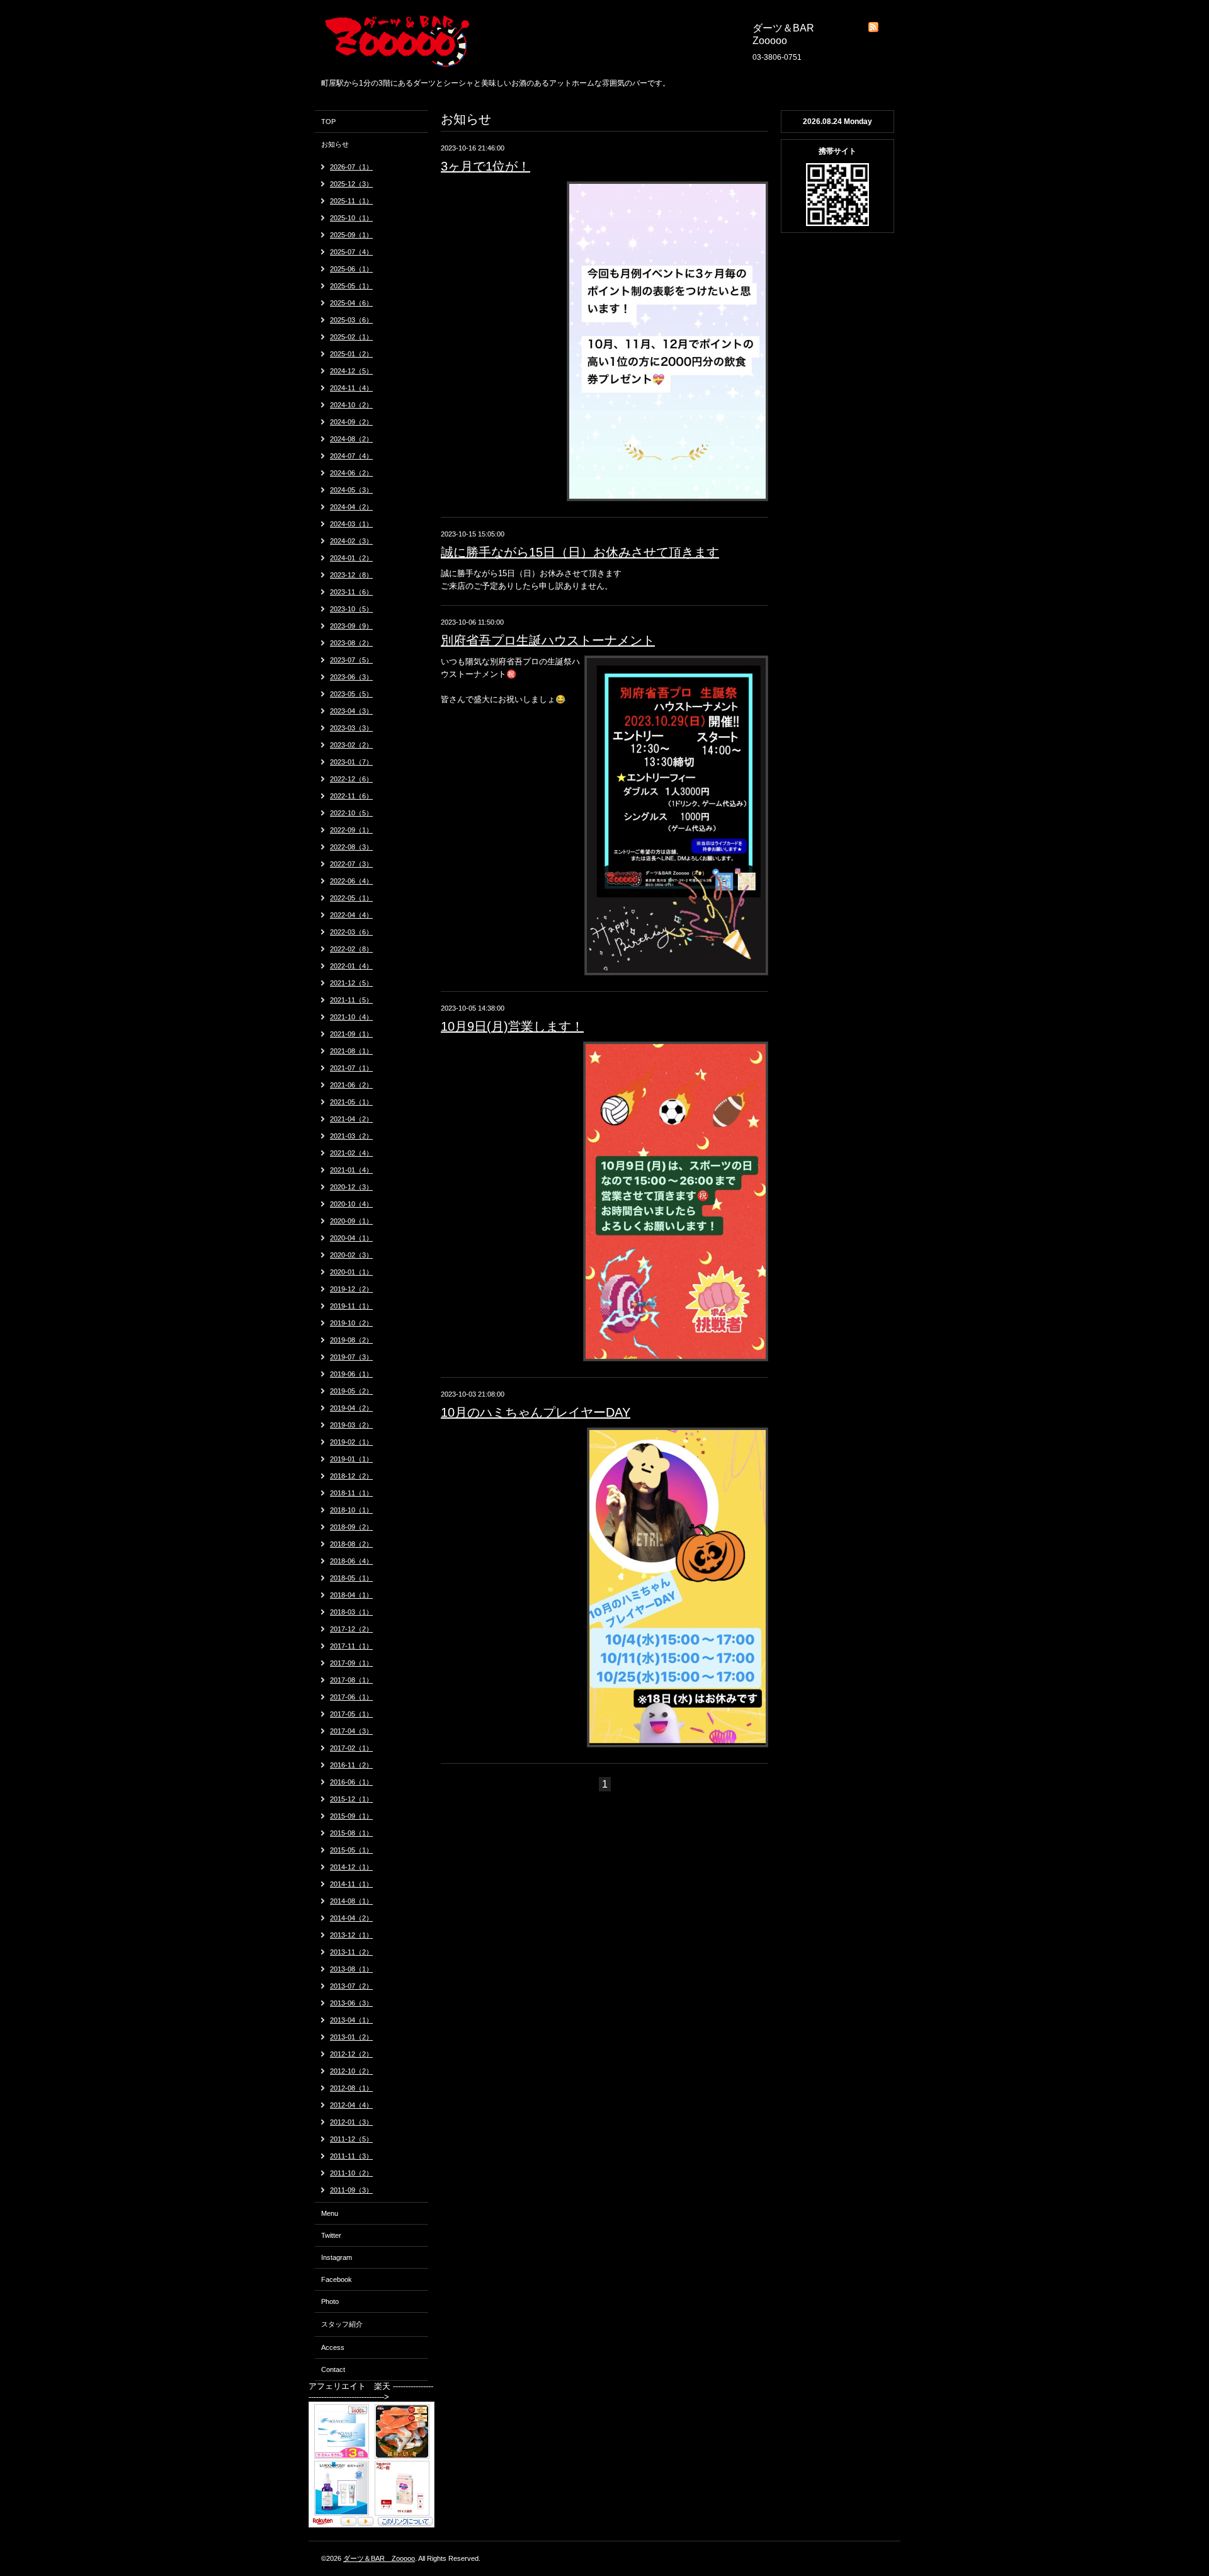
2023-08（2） (351, 643)
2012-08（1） (351, 2088)
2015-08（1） (351, 1833)
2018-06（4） (351, 1561)
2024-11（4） (351, 388)
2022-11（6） (351, 796)
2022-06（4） (351, 881)
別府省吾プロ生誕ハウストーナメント (548, 640)
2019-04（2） (351, 1408)
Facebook (337, 2279)
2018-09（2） (351, 1527)
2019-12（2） (351, 1289)
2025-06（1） (351, 269)
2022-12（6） (351, 779)
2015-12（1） (351, 1799)
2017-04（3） (351, 1731)
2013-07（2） (351, 1986)
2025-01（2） (351, 354)
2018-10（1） (351, 1510)
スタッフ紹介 (342, 2324)
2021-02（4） (351, 1153)
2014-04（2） (351, 1918)
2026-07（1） (351, 167)
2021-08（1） (351, 1051)
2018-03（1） (351, 1612)
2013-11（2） (351, 1952)
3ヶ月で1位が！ (485, 166)
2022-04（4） (351, 915)
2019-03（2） (351, 1425)
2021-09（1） (351, 1034)
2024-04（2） (351, 507)
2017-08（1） (351, 1680)
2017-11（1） (351, 1646)
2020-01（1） (351, 1272)
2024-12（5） (351, 371)
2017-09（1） (351, 1663)
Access (333, 2347)
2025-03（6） (351, 320)
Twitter (331, 2235)
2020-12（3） (351, 1187)
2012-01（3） (351, 2122)
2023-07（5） (351, 660)
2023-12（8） (351, 575)
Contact (333, 2369)
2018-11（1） (351, 1493)
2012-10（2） (351, 2071)
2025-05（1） (351, 286)
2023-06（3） (351, 677)
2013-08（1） (351, 1969)
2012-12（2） (351, 2054)
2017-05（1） (351, 1714)
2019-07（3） (351, 1357)
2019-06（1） (351, 1374)
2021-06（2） (351, 1085)
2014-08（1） (351, 1901)
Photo (330, 2301)
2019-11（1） (351, 1306)
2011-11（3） (351, 2156)
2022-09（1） (351, 830)
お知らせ (335, 144)
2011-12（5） (351, 2139)
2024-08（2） (351, 439)
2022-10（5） (351, 813)
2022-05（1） (351, 898)
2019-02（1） (351, 1442)
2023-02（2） (351, 745)
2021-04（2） (351, 1119)
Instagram (337, 2257)
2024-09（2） (351, 422)
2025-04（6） (351, 303)
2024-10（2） (351, 405)
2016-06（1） (351, 1782)
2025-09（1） (351, 235)
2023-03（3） (351, 728)
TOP (328, 122)
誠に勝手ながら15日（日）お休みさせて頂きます (580, 552)
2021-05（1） (351, 1102)
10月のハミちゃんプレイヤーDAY (536, 1412)
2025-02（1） (351, 337)
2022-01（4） (351, 966)
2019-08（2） (351, 1340)
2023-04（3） (351, 711)
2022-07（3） (351, 864)
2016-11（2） (351, 1765)
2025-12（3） (351, 184)
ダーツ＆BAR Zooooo (379, 2558)
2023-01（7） (351, 762)
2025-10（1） (351, 218)
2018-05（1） (351, 1578)
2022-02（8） (351, 949)
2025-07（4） (351, 252)
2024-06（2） (351, 473)
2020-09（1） (351, 1221)
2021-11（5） (351, 1000)
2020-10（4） (351, 1204)
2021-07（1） (351, 1068)
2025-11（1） (351, 201)
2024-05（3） (351, 490)
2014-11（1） (351, 1884)
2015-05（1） (351, 1850)
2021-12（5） (351, 983)
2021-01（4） (351, 1170)
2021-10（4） (351, 1017)
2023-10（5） (351, 609)
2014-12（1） (351, 1867)
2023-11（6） (351, 592)
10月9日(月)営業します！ (512, 1026)
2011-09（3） (351, 2190)
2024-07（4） (351, 456)
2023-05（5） (351, 694)
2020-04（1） (351, 1238)
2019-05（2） (351, 1391)
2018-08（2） (351, 1544)
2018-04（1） (351, 1595)
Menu (330, 2213)
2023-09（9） (351, 626)
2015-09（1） (351, 1816)
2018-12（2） (351, 1476)
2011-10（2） (351, 2173)
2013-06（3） (351, 2003)
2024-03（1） (351, 524)
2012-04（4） (351, 2105)
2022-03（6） (351, 932)
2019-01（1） (351, 1459)
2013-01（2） (351, 2037)
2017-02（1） (351, 1748)
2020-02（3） (351, 1255)
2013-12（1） (351, 1935)
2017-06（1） (351, 1697)
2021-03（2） (351, 1136)
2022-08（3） (351, 847)
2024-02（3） (351, 541)
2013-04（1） (351, 2020)
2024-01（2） (351, 558)
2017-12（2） (351, 1629)
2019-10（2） (351, 1323)
